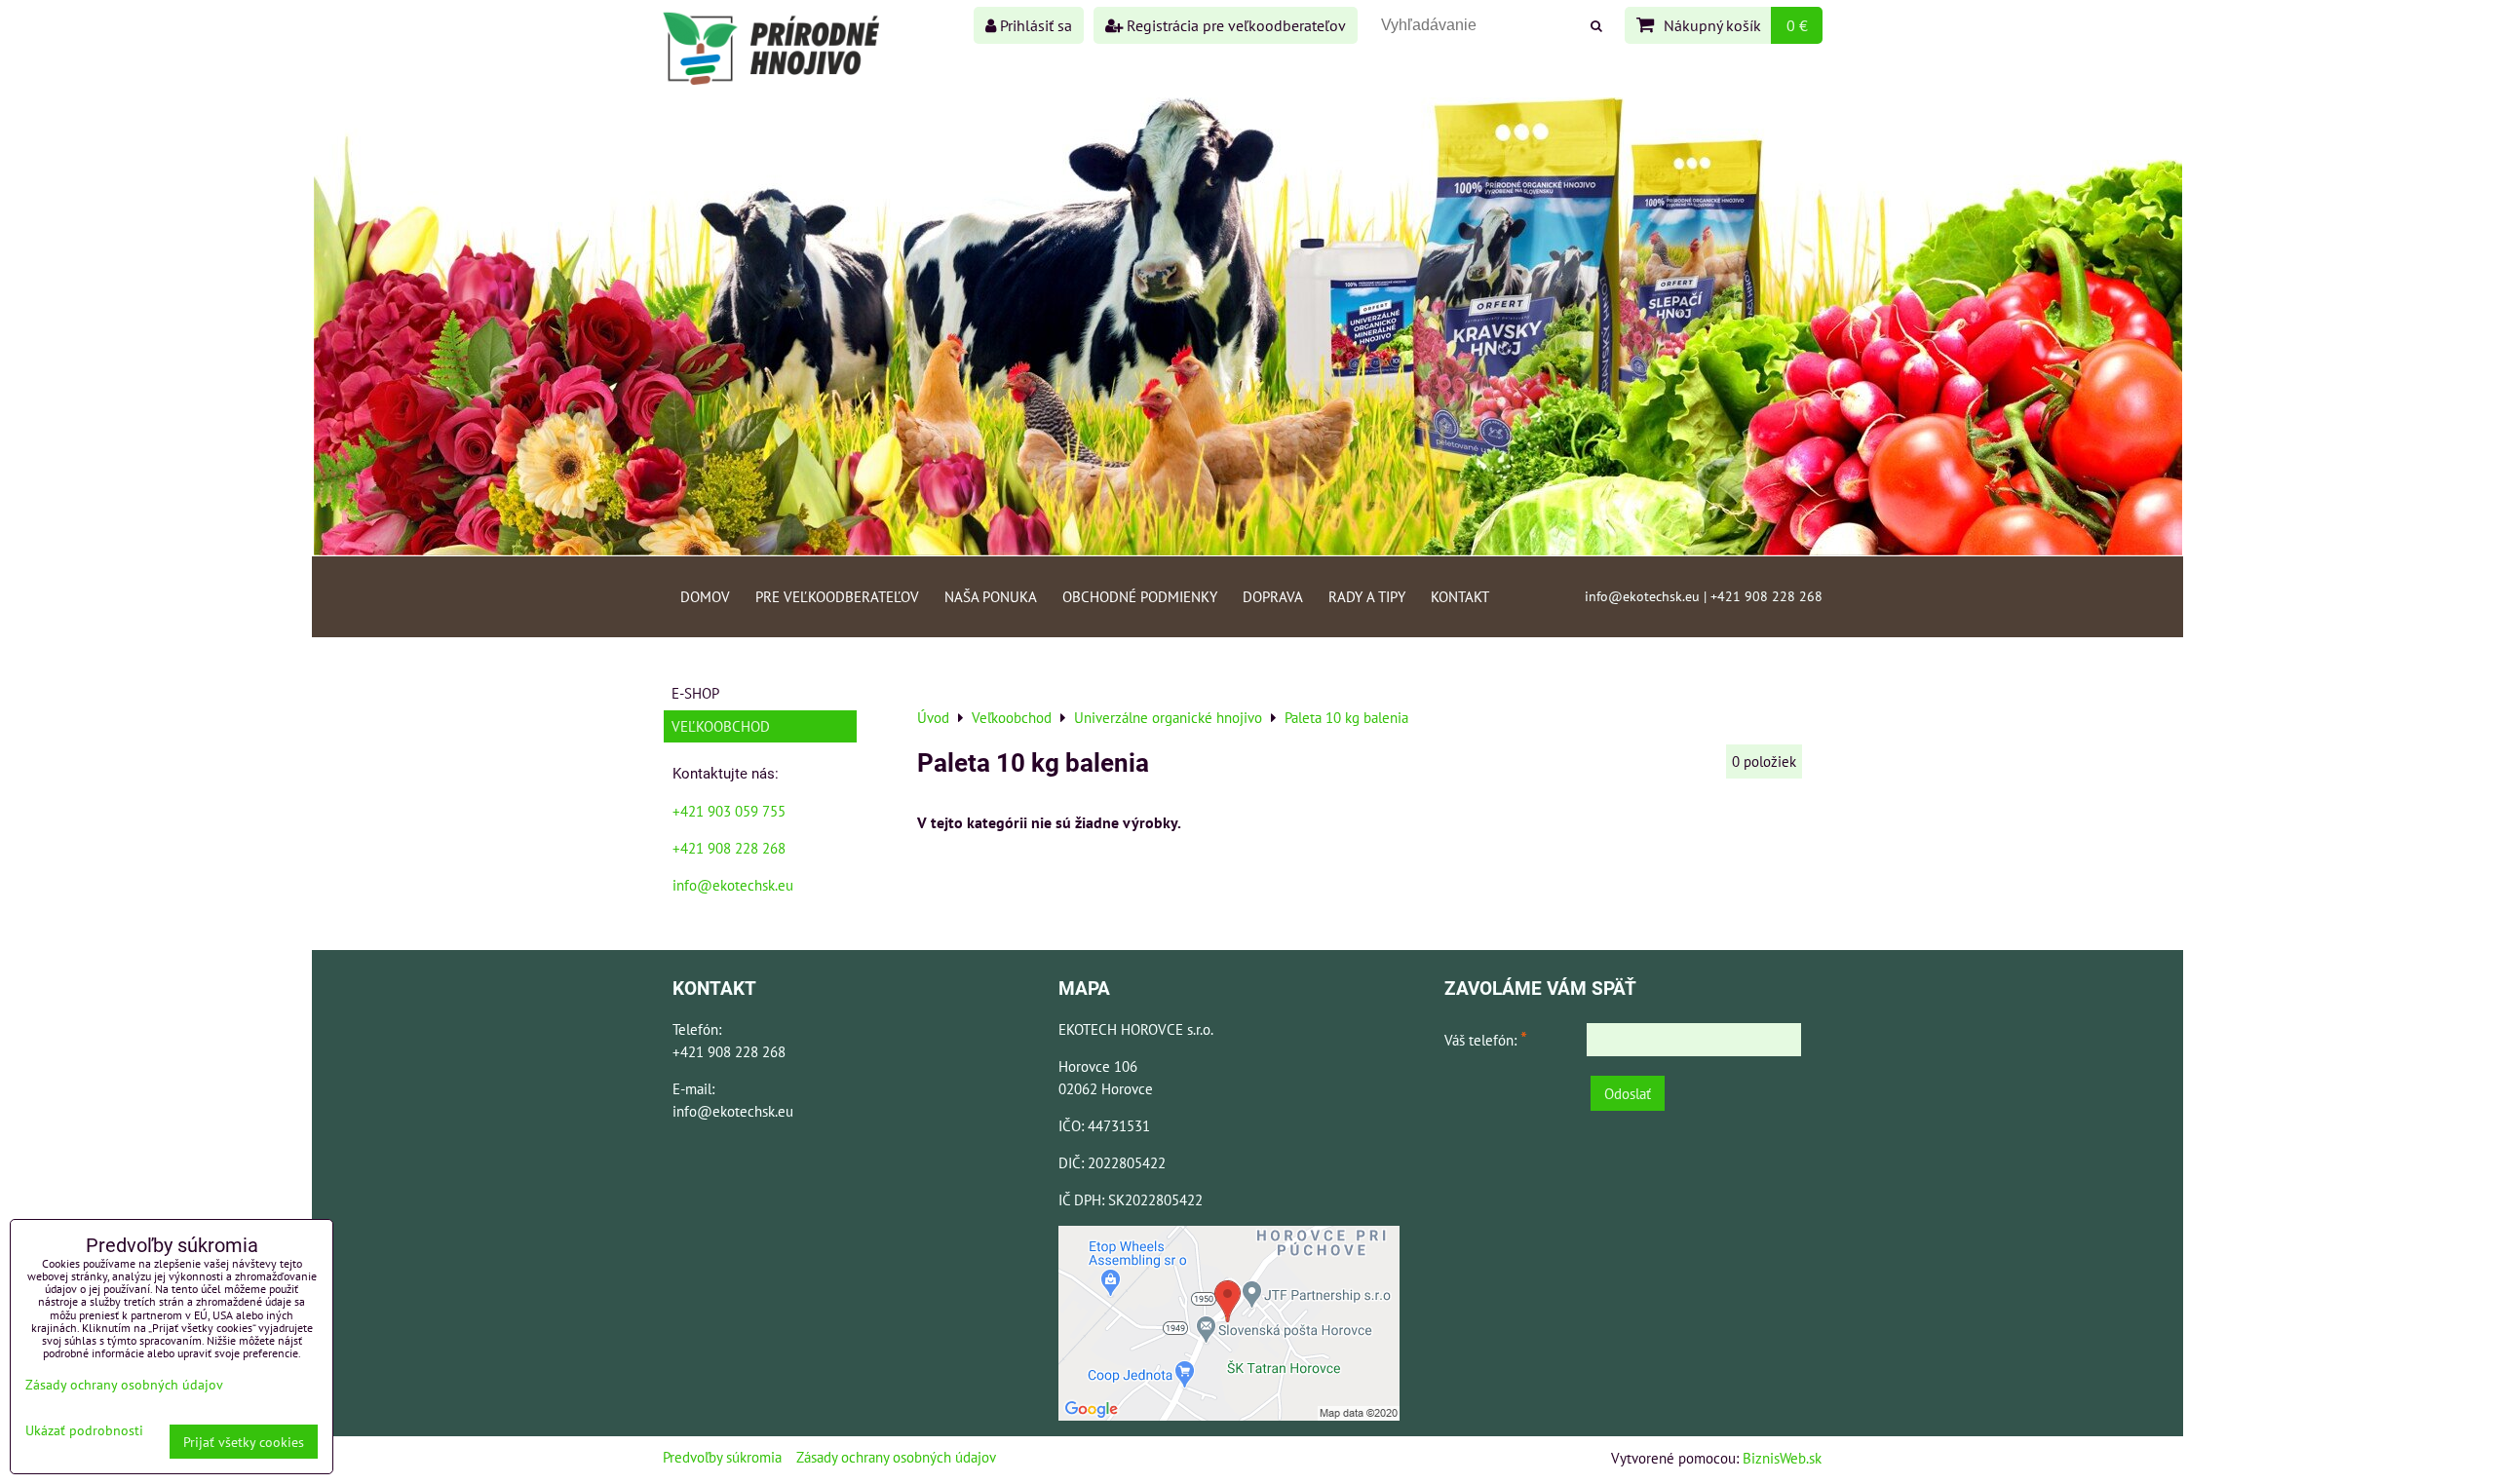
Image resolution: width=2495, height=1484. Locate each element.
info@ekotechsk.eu (733, 885)
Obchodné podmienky (1140, 596)
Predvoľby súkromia (722, 1457)
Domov (705, 596)
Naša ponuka (991, 596)
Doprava (1273, 596)
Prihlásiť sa (1034, 25)
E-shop (695, 693)
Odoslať (1628, 1093)
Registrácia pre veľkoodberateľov (1234, 25)
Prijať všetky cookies (244, 1442)
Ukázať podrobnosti (84, 1430)
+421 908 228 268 (729, 848)
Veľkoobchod (721, 726)
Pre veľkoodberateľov (837, 596)
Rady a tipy (1367, 596)
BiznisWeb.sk (1782, 1458)
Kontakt (1460, 596)
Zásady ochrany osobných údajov (896, 1457)
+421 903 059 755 (729, 811)
